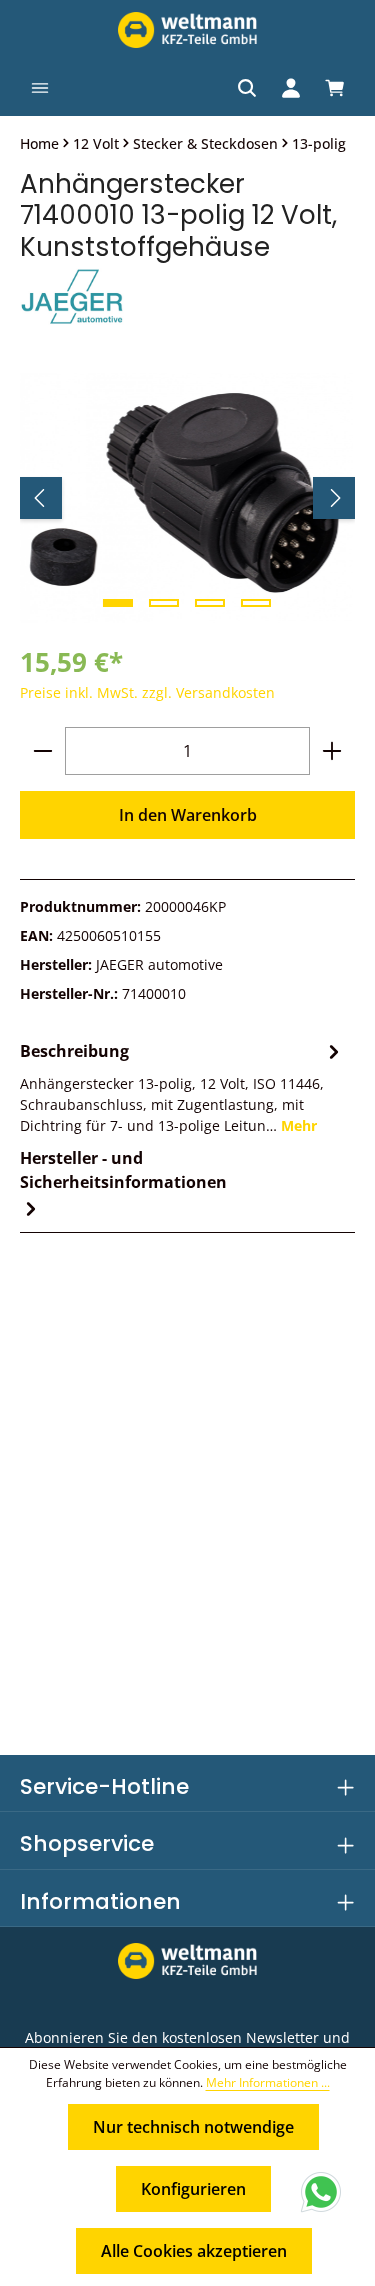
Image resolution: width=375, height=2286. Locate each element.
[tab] (182, 1086)
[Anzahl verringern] (43, 751)
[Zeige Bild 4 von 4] (256, 603)
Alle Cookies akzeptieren (194, 2251)
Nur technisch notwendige (193, 2127)
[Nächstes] (334, 498)
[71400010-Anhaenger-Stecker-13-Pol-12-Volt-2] (187, 498)
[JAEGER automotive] (187, 298)
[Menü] (40, 88)
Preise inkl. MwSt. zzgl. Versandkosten (147, 692)
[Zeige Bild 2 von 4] (164, 603)
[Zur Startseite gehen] (187, 30)
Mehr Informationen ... (268, 2082)
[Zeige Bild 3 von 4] (210, 603)
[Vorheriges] (41, 498)
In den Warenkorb (188, 815)
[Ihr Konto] (291, 88)
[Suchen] (247, 88)
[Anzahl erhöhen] (332, 751)
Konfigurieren (193, 2189)
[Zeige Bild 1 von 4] (118, 603)
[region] (187, 498)
